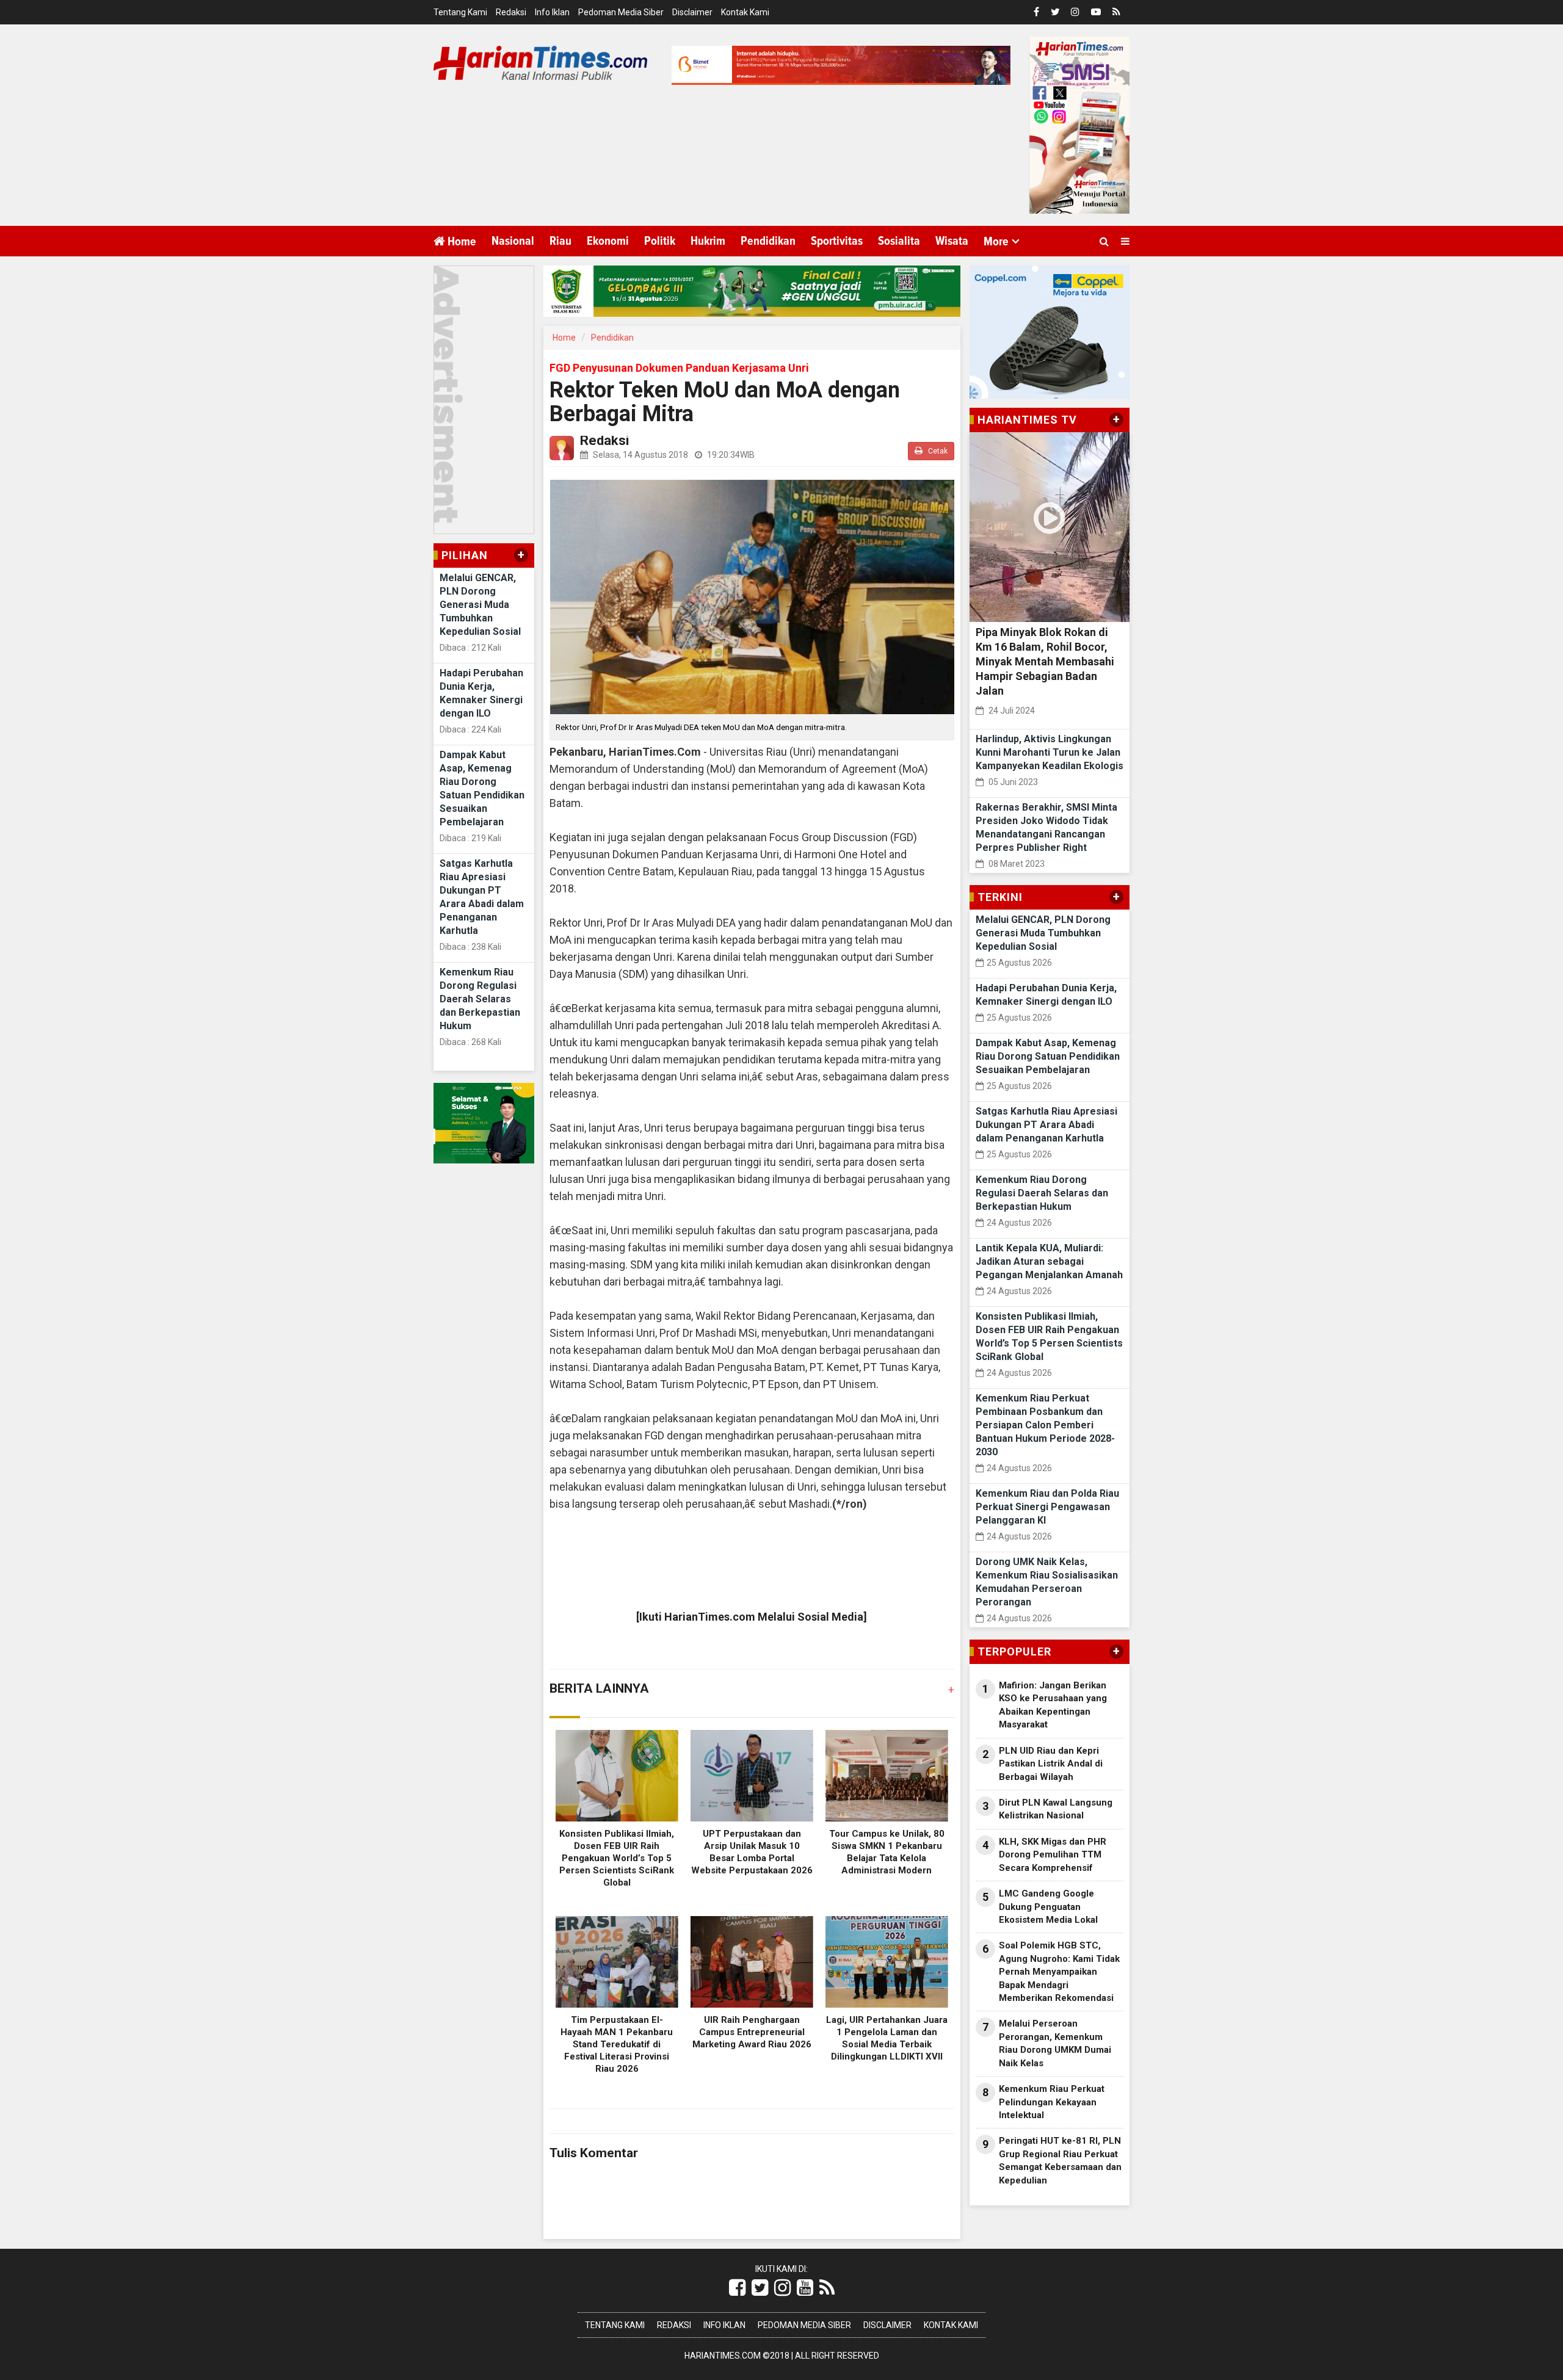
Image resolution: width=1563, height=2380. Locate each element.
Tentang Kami (460, 12)
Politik (660, 241)
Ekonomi (608, 241)
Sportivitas (837, 241)
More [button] (996, 242)
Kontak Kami (745, 12)
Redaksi (511, 12)
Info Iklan (552, 12)
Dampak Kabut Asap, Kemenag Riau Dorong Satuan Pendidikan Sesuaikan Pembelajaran (1048, 1056)
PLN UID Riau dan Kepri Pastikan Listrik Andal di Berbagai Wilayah (1051, 1764)
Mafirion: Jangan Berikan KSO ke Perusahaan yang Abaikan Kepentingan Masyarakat (1053, 1705)
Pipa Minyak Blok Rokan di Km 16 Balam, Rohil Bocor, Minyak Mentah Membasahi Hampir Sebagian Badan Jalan (1045, 661)
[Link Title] (737, 2288)
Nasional (513, 241)
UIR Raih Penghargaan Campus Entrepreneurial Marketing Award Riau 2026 (752, 2032)
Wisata (952, 241)
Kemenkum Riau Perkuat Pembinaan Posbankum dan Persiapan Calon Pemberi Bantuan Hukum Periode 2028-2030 (1045, 1425)
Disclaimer (692, 12)
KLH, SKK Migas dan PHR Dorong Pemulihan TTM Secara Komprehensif (1053, 1855)
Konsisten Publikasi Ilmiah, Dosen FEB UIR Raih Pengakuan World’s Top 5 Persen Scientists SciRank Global (617, 1858)
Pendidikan (768, 241)
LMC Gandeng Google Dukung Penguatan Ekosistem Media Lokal (1048, 1907)
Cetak (937, 451)
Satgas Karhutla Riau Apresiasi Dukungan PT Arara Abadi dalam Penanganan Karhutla (1046, 1125)
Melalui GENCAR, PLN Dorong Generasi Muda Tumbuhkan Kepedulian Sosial (480, 605)
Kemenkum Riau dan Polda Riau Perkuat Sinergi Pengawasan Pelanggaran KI (1047, 1507)
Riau (560, 241)
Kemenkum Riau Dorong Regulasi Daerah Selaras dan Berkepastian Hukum (480, 999)
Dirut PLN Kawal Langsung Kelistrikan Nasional (1056, 1809)
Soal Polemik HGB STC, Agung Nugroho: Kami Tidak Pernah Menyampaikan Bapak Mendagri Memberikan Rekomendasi (1059, 1972)
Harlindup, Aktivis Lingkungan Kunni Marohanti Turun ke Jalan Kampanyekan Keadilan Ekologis (1050, 752)
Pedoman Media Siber (621, 12)
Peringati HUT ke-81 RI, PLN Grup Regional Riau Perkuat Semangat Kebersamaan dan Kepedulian (1060, 2160)
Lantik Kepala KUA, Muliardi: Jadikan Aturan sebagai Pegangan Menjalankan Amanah (1049, 1261)
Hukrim (708, 241)
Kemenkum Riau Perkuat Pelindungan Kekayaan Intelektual (1052, 2102)
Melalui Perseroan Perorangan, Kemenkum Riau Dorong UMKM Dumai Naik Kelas (1055, 2043)
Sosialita (899, 241)
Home (461, 242)
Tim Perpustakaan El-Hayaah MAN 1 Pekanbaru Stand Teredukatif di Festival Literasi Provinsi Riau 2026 (617, 2044)
